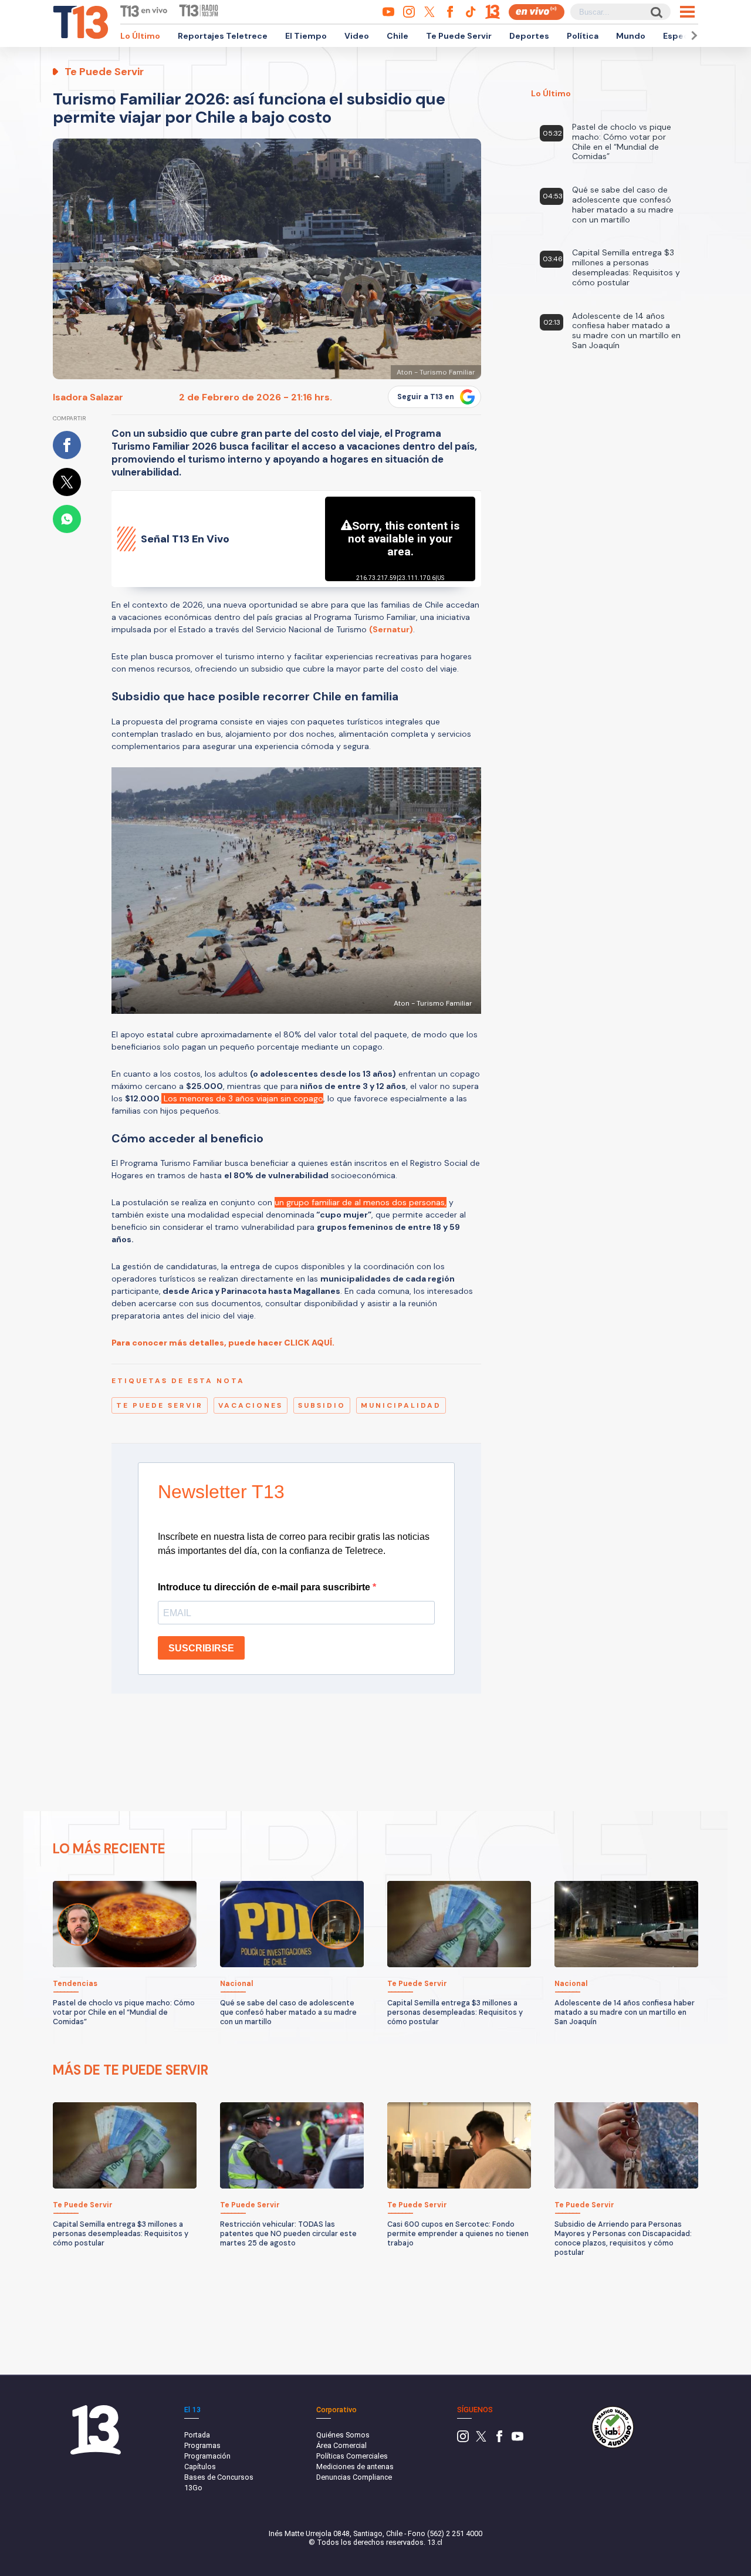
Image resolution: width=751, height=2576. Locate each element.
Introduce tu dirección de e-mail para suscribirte (265, 1587)
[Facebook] (499, 2440)
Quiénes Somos (343, 2435)
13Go (193, 2488)
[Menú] (687, 12)
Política (583, 36)
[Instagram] (463, 2440)
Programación (207, 2456)
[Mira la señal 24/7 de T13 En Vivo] (537, 12)
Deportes (529, 36)
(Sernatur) (391, 629)
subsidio (322, 1405)
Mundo (631, 36)
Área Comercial (341, 2445)
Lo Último (140, 36)
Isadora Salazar (88, 397)
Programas (202, 2445)
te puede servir (160, 1405)
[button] (692, 36)
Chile (398, 36)
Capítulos (200, 2467)
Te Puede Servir (459, 36)
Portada (197, 2435)
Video (357, 36)
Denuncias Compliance (354, 2477)
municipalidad (401, 1405)
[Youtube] (517, 2440)
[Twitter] (481, 2440)
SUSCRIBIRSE (201, 1648)
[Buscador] (656, 12)
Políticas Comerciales (352, 2456)
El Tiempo (306, 36)
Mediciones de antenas (355, 2467)
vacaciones (251, 1405)
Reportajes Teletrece (223, 36)
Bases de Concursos (219, 2477)
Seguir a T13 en (426, 397)
